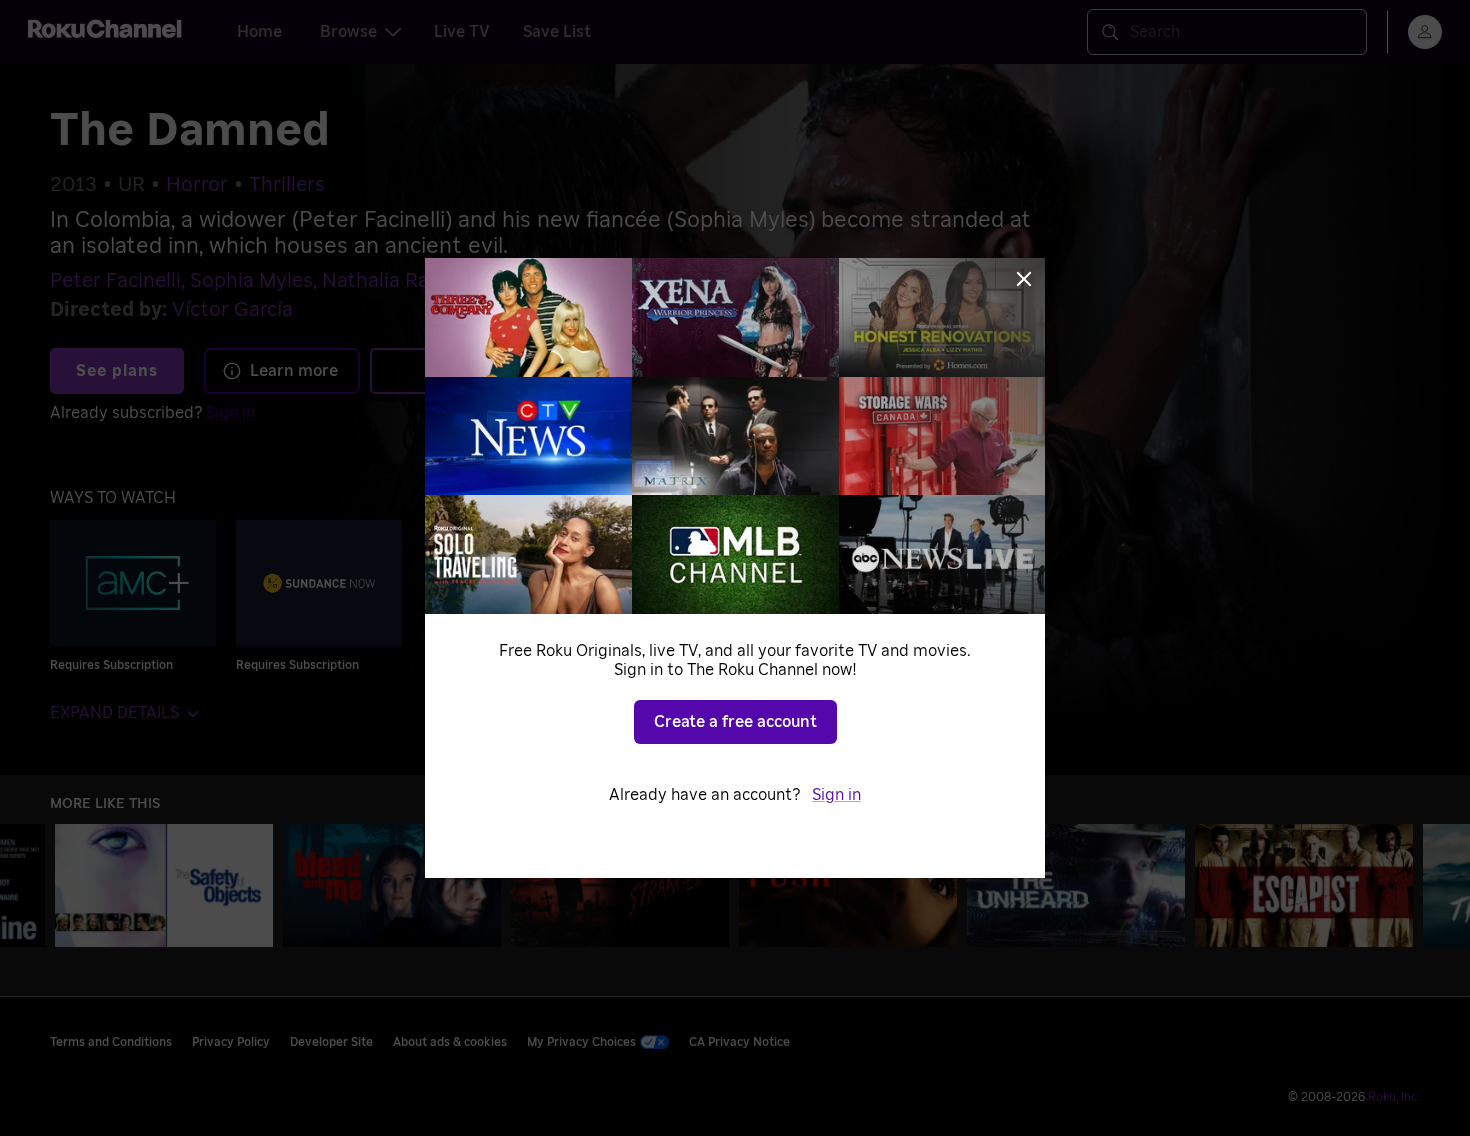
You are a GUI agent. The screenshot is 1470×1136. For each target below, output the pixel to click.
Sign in (836, 795)
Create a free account (735, 722)
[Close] (1024, 279)
